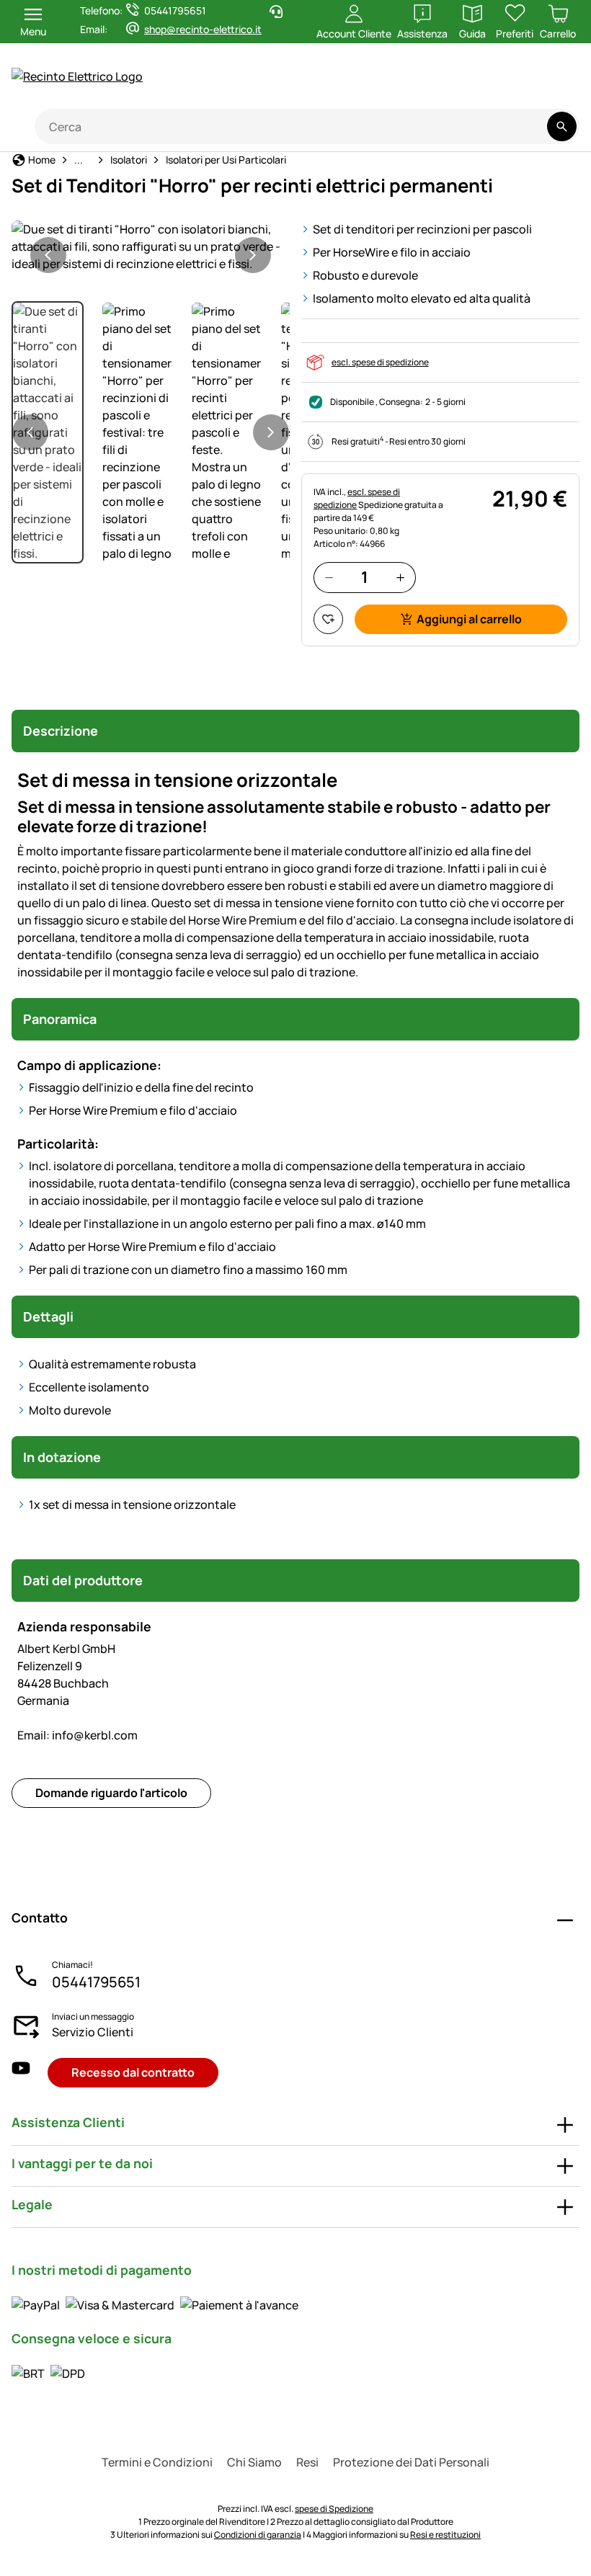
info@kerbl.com (77, 1735)
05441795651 (96, 1982)
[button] (151, 246)
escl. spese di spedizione (380, 362)
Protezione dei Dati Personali (411, 2462)
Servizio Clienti (93, 2032)
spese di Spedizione (334, 2509)
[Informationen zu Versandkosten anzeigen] (48, 2373)
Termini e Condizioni (157, 2462)
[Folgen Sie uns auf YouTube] (21, 2073)
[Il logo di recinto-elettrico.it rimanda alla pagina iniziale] (144, 76)
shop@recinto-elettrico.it (203, 29)
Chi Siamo (254, 2462)
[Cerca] (562, 126)
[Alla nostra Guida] (552, 84)
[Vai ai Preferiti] (328, 619)
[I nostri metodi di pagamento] (155, 2305)
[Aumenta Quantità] (400, 578)
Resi (307, 2462)
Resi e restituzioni (445, 2535)
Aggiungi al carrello (469, 619)
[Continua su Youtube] (495, 84)
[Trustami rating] (438, 84)
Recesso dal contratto (133, 2072)
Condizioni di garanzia (258, 2535)
